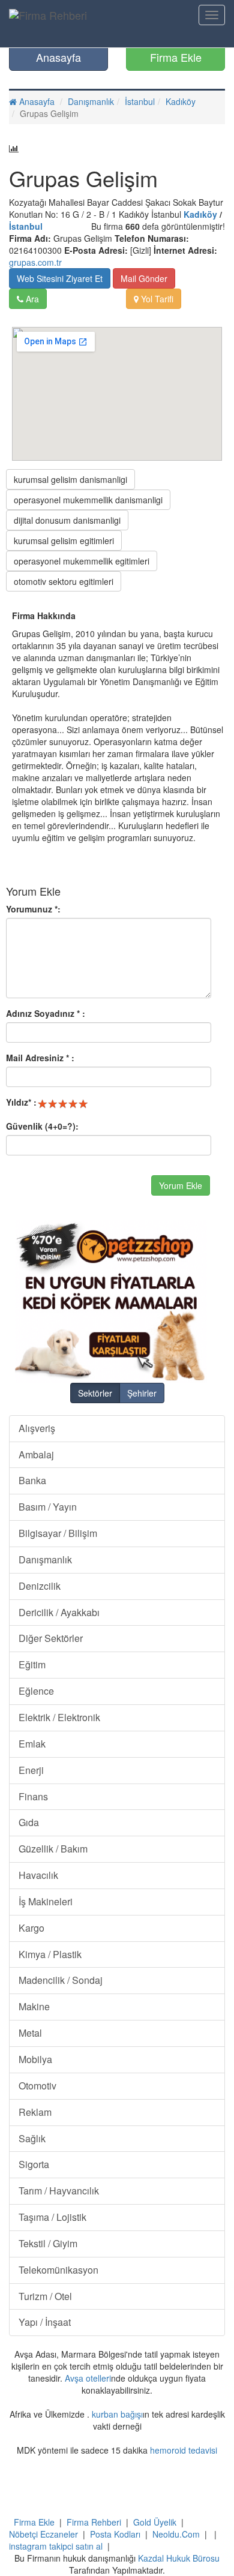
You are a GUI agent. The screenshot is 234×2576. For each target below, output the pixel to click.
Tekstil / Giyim (48, 2243)
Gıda (29, 1822)
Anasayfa (58, 57)
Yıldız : (21, 1102)
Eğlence (36, 1691)
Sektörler (95, 1393)
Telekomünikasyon (58, 2270)
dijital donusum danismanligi (67, 520)
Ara (31, 299)
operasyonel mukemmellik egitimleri (82, 561)
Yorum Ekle (181, 1185)
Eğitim (32, 1664)
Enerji (31, 1770)
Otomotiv (37, 2086)
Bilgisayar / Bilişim (58, 1533)
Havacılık (38, 1875)
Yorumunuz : (33, 909)
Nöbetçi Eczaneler (43, 2534)
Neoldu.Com (176, 2534)
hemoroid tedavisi (184, 2450)
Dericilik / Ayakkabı (59, 1612)
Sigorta (34, 2164)
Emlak (32, 1744)
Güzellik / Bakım (53, 1849)
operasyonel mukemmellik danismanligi (88, 500)
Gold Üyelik (155, 2522)
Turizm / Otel (45, 2296)
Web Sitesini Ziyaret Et (60, 278)
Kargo (31, 1928)
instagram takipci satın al (56, 2546)
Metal (30, 2033)
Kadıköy (181, 101)
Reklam (35, 2112)
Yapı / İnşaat (45, 2322)
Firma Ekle (176, 57)
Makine (34, 2006)
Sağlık (32, 2138)
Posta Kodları (115, 2534)
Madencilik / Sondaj (61, 1980)
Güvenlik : (42, 1126)
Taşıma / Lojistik (52, 2217)
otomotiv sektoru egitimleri (64, 581)
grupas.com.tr (35, 262)
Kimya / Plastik (50, 1954)
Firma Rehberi (94, 2522)
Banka (32, 1480)
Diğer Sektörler (51, 1638)
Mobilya (35, 2059)
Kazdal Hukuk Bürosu (179, 2558)
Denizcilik (40, 1586)
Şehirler (142, 1393)
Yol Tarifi (156, 299)
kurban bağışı (117, 2414)
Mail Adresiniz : (40, 1058)
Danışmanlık (91, 101)
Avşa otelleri (88, 2378)
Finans (33, 1796)
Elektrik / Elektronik (59, 1717)
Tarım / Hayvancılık (59, 2191)
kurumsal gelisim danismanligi (70, 479)
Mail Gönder (144, 278)
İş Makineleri (46, 1901)
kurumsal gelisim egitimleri (64, 541)
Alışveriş (37, 1428)
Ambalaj (36, 1454)
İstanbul (140, 101)
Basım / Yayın (48, 1507)
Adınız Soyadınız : (46, 1013)
